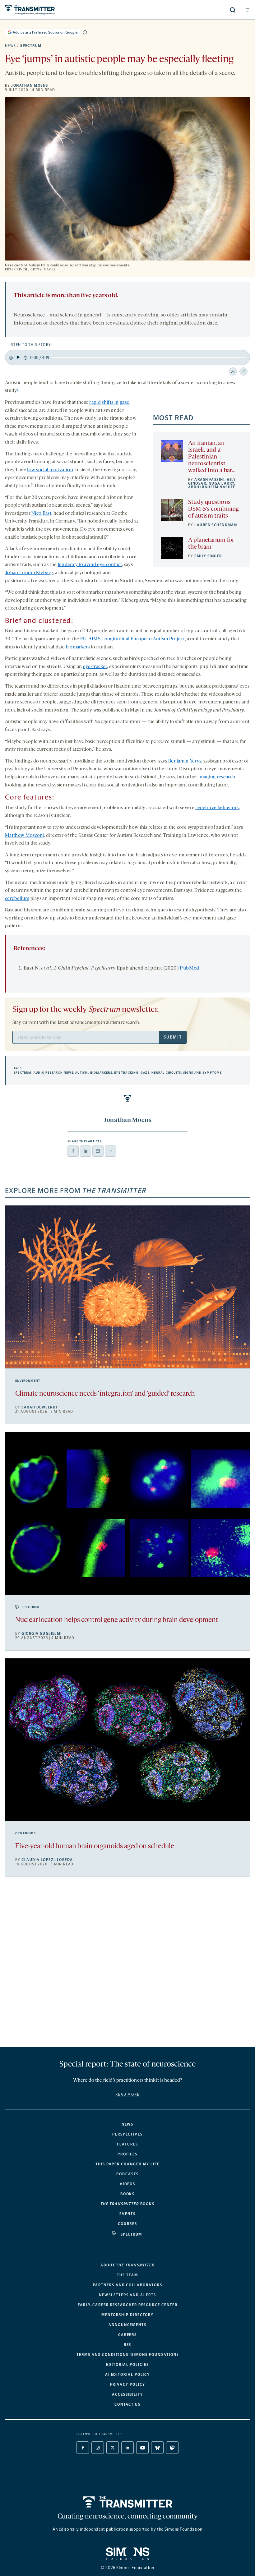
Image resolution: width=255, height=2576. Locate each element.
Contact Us (127, 2404)
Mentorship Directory (127, 2315)
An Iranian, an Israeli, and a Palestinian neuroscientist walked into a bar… (212, 457)
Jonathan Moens (30, 85)
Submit (173, 1037)
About (127, 2265)
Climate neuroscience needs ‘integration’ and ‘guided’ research (105, 1394)
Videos (128, 2184)
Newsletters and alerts (127, 2295)
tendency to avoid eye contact (90, 565)
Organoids (25, 1833)
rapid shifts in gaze (109, 403)
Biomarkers (101, 1073)
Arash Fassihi (209, 480)
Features (127, 2144)
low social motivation (50, 470)
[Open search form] (233, 10)
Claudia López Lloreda (47, 1860)
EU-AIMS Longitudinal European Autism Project (132, 639)
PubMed (189, 968)
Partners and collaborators (128, 2285)
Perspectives (127, 2134)
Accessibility (127, 2394)
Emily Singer (208, 556)
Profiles (127, 2154)
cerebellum (17, 899)
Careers (127, 2335)
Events (127, 2214)
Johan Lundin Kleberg (29, 573)
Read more (127, 2094)
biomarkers (78, 647)
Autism (82, 1073)
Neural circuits (166, 1073)
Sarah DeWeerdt (40, 1407)
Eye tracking (126, 1073)
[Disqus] (127, 1965)
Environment (28, 1381)
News (11, 46)
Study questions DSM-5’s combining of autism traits (213, 509)
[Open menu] (248, 10)
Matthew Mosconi (25, 836)
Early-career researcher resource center (128, 2305)
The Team (127, 2275)
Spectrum (31, 46)
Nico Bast (41, 514)
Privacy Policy (128, 2385)
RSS (128, 2345)
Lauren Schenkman (216, 525)
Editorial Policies (127, 2365)
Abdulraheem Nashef (212, 487)
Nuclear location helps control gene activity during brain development (117, 1620)
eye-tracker (95, 667)
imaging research (217, 777)
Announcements (127, 2325)
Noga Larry (221, 483)
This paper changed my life (127, 2164)
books (127, 2204)
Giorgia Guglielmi (42, 1634)
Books (128, 2194)
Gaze (145, 1073)
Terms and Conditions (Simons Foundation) (127, 2355)
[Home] (128, 2502)
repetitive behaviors (217, 808)
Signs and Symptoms (203, 1073)
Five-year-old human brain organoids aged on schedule (95, 1847)
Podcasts (127, 2174)
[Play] (18, 357)
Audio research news (53, 1073)
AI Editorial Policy (127, 2375)
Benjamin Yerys (185, 761)
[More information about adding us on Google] (85, 32)
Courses (127, 2224)
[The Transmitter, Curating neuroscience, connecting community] (57, 10)
